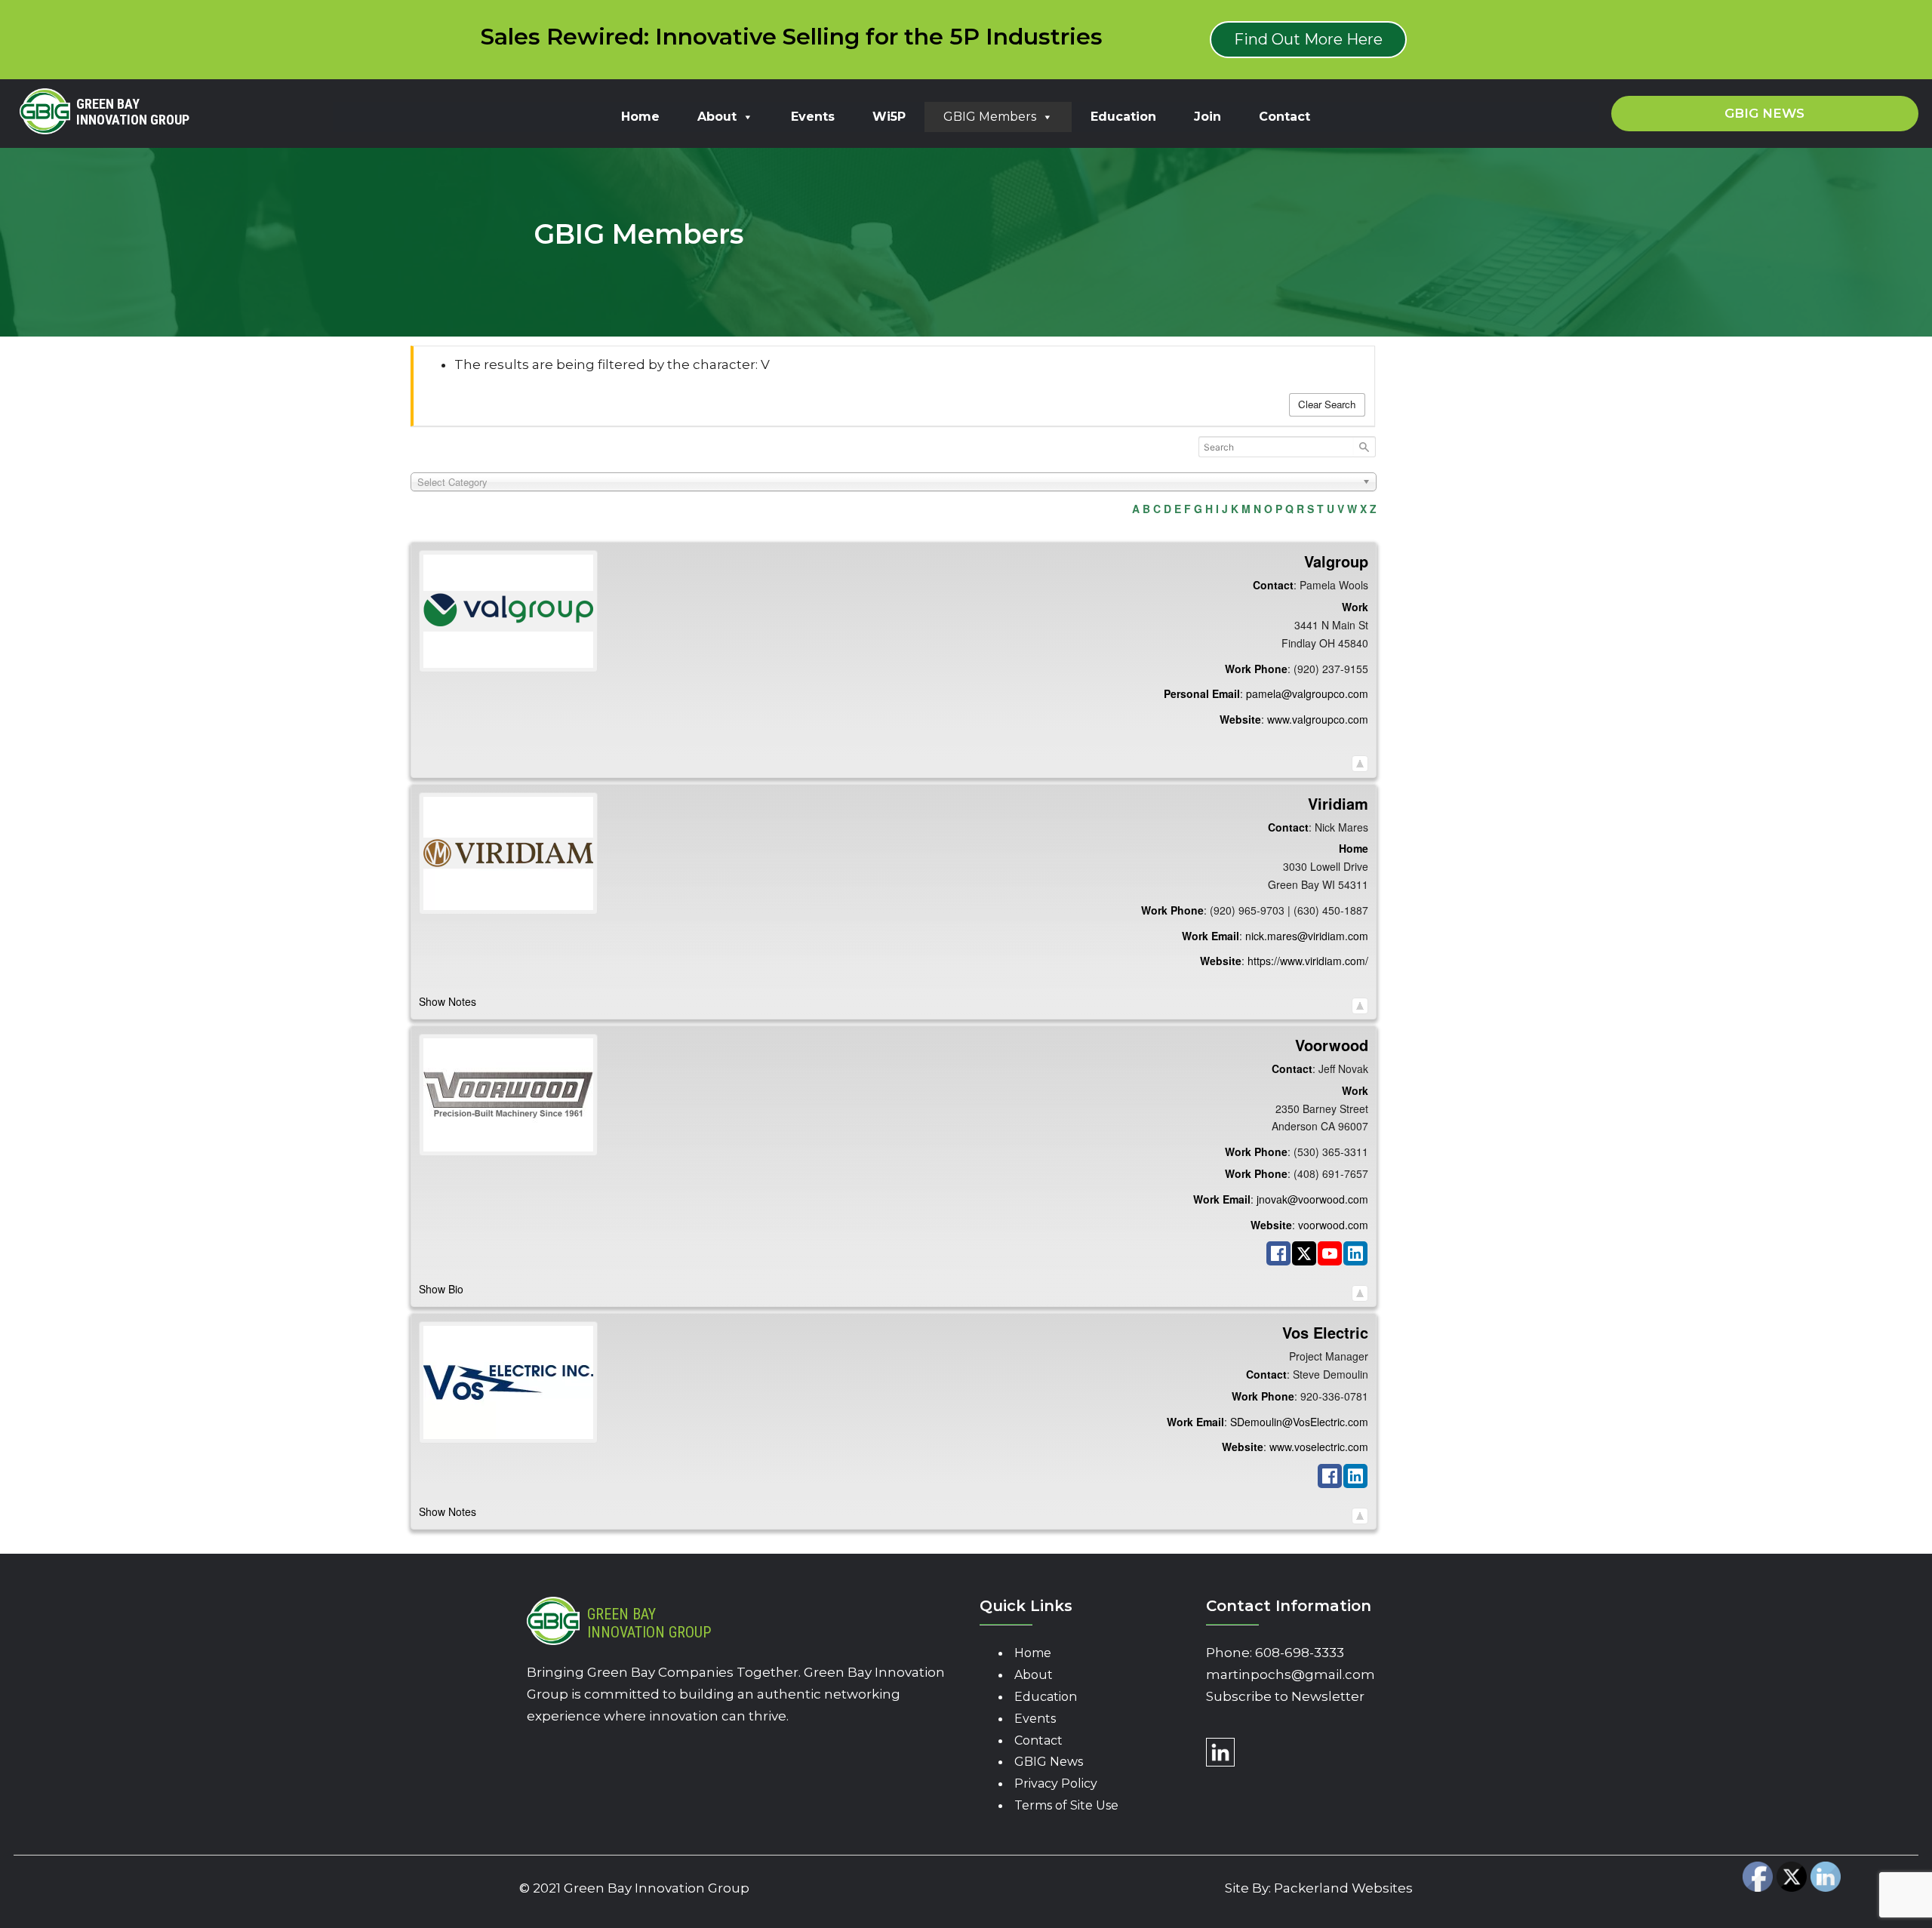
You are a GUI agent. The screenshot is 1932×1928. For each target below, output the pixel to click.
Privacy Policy (1056, 1783)
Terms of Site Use (1066, 1805)
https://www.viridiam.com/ (1308, 961)
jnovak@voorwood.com (1312, 1199)
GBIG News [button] (1764, 113)
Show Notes (448, 1001)
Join (1207, 117)
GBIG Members (990, 117)
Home (640, 117)
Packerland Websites (1343, 1888)
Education (1123, 117)
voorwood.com (1333, 1225)
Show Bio (441, 1289)
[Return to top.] (1360, 760)
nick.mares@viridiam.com (1307, 936)
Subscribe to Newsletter (1285, 1696)
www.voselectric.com (1319, 1447)
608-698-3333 (1300, 1653)
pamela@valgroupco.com (1307, 693)
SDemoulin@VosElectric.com (1299, 1422)
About (717, 117)
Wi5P (889, 117)
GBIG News (1049, 1762)
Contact (1284, 117)
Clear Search (1327, 404)
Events (813, 117)
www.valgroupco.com (1318, 719)
